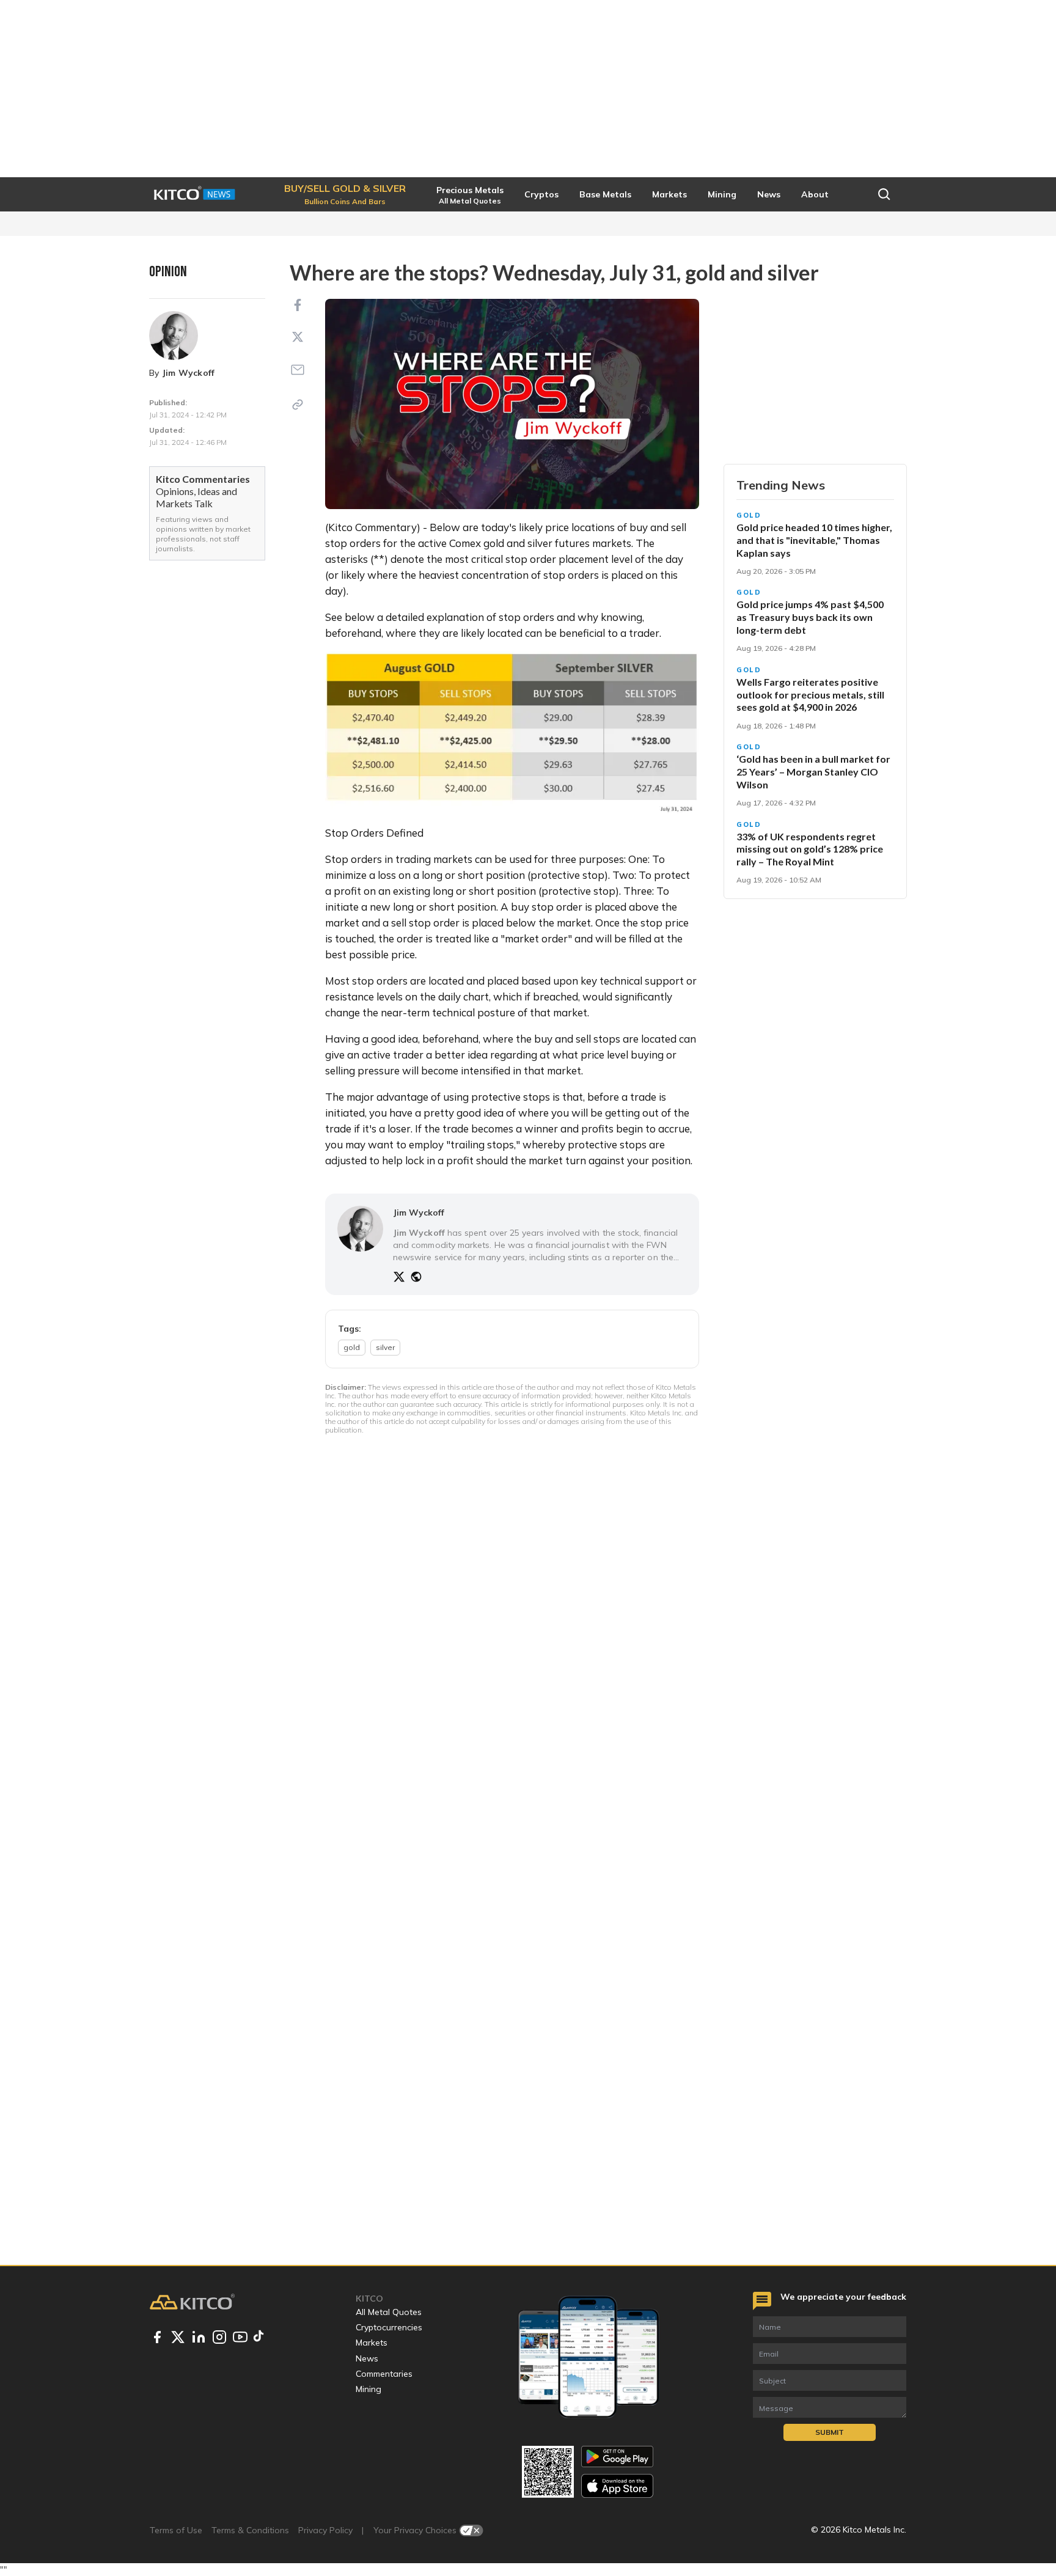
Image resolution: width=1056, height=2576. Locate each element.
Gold (749, 515)
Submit (830, 2432)
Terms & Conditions (250, 2530)
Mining (369, 2389)
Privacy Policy (325, 2530)
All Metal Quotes (389, 2312)
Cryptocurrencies (389, 2327)
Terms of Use (176, 2530)
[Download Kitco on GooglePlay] (617, 2457)
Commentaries (384, 2374)
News (367, 2358)
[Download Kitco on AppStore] (617, 2486)
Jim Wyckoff (189, 373)
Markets (372, 2343)
